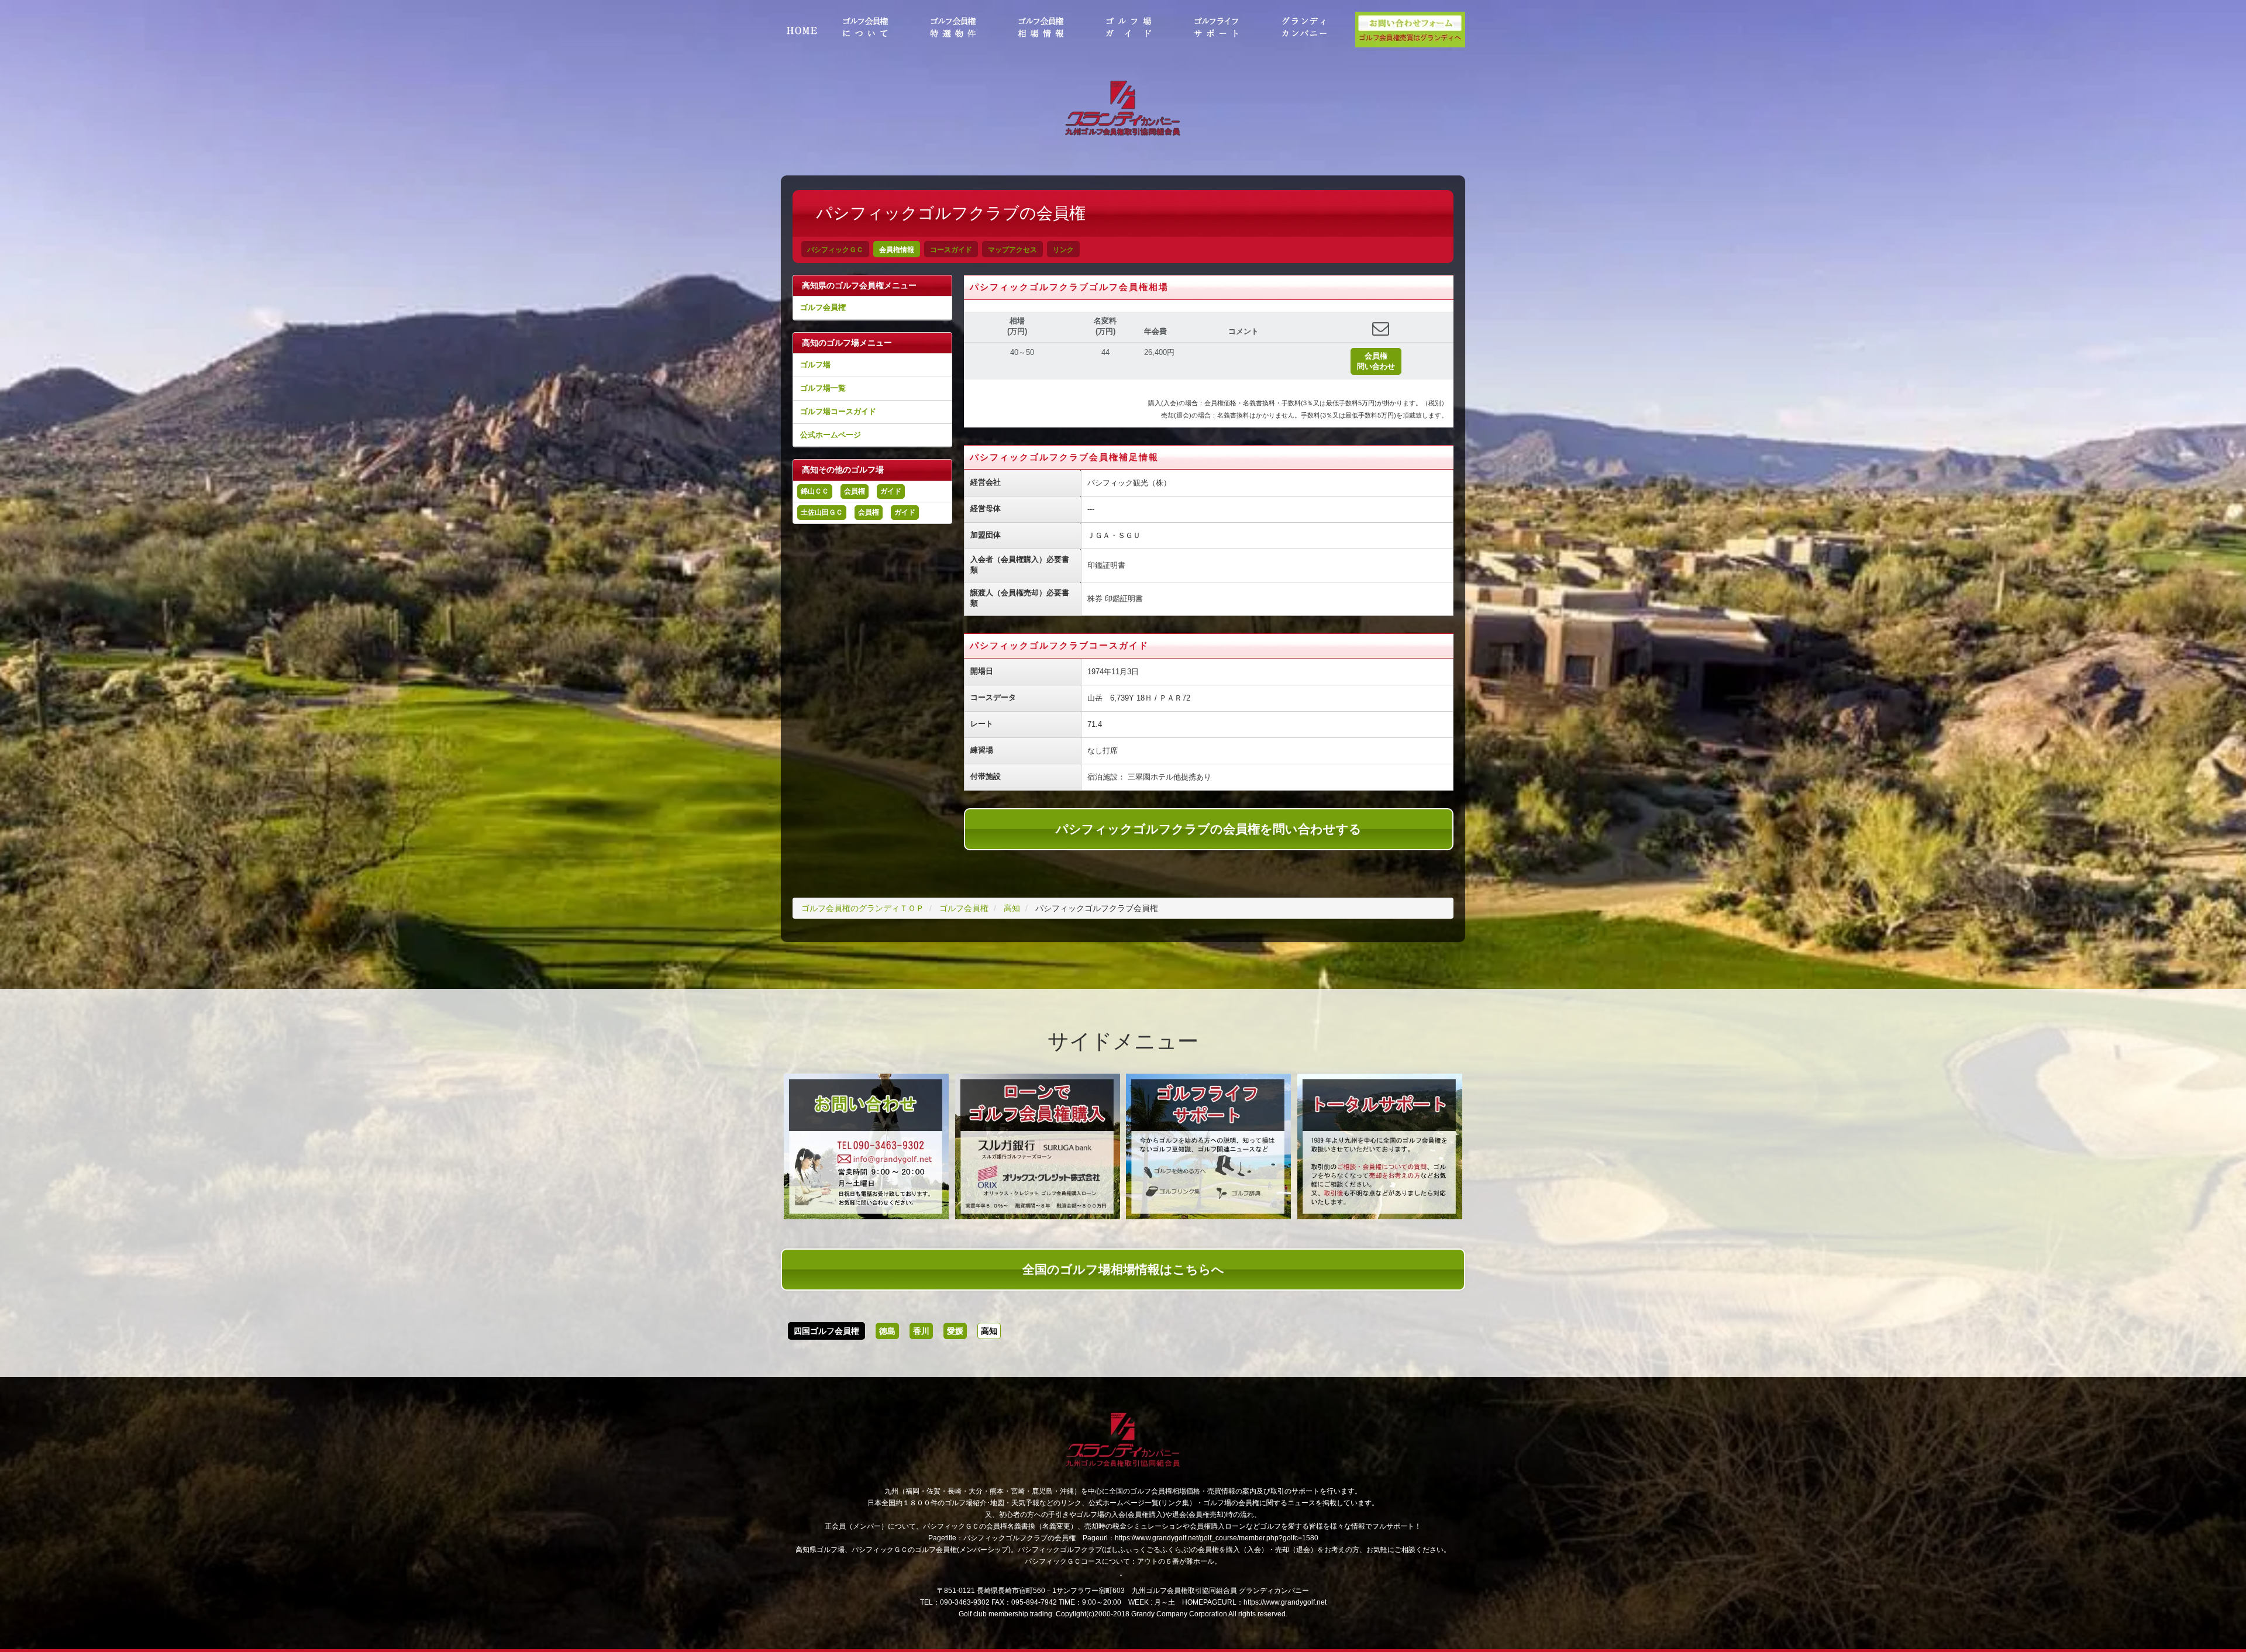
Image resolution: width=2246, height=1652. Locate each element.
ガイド (891, 491)
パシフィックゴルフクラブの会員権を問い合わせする (1209, 829)
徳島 (887, 1331)
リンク (1063, 250)
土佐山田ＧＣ (822, 512)
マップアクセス (1012, 250)
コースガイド (951, 250)
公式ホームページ (831, 435)
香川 (921, 1331)
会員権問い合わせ (1376, 361)
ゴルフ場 (815, 365)
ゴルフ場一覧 (823, 388)
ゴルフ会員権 (823, 307)
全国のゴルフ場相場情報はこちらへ (1123, 1269)
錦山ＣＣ (815, 491)
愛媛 (955, 1331)
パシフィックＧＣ (835, 250)
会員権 (855, 491)
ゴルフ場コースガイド (838, 411)
